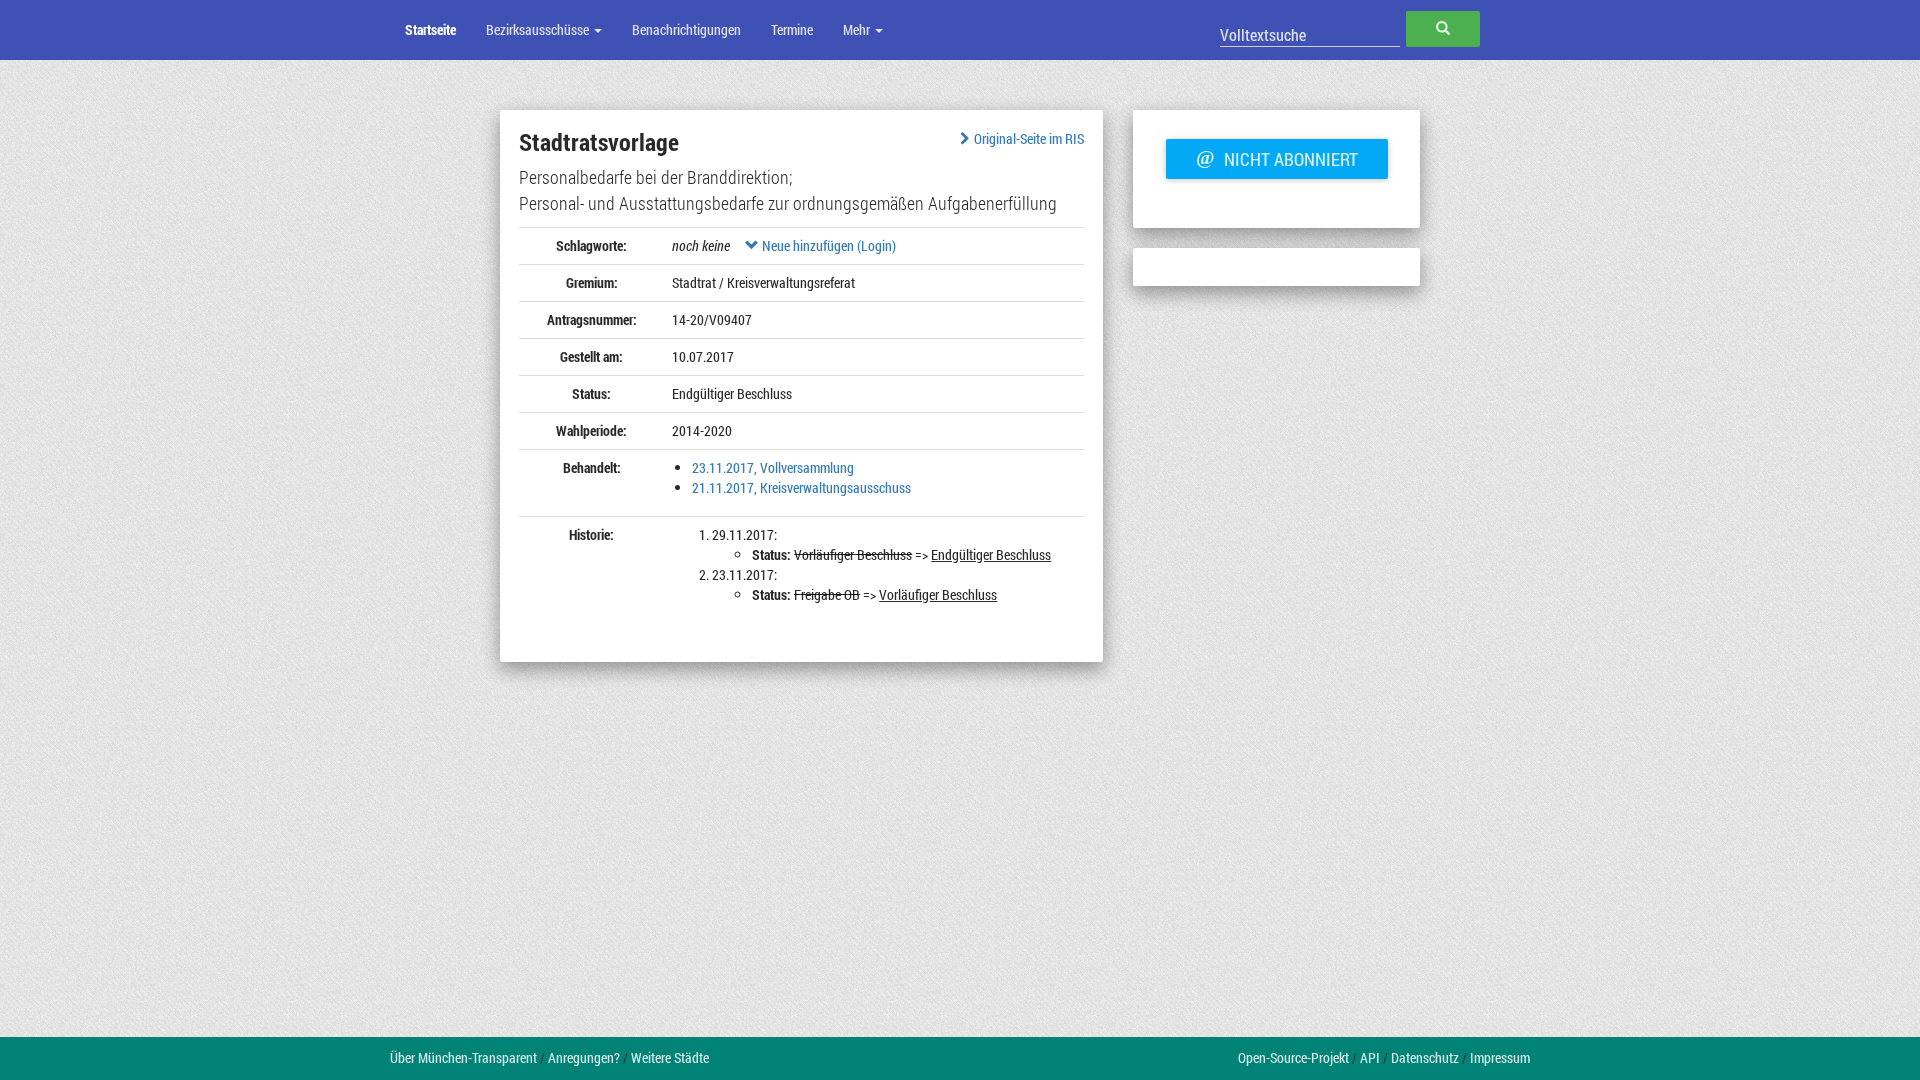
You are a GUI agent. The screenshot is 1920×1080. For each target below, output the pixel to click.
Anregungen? (584, 1057)
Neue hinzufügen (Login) (827, 245)
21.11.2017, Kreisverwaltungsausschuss (801, 487)
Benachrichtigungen (686, 29)
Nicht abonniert (1277, 157)
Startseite (430, 29)
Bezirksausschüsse (539, 29)
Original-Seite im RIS (1029, 138)
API (1370, 1057)
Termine (792, 29)
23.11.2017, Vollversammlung (773, 467)
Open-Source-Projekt (1293, 1057)
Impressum (1500, 1057)
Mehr (858, 29)
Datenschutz (1425, 1057)
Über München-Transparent (463, 1057)
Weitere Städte (670, 1057)
